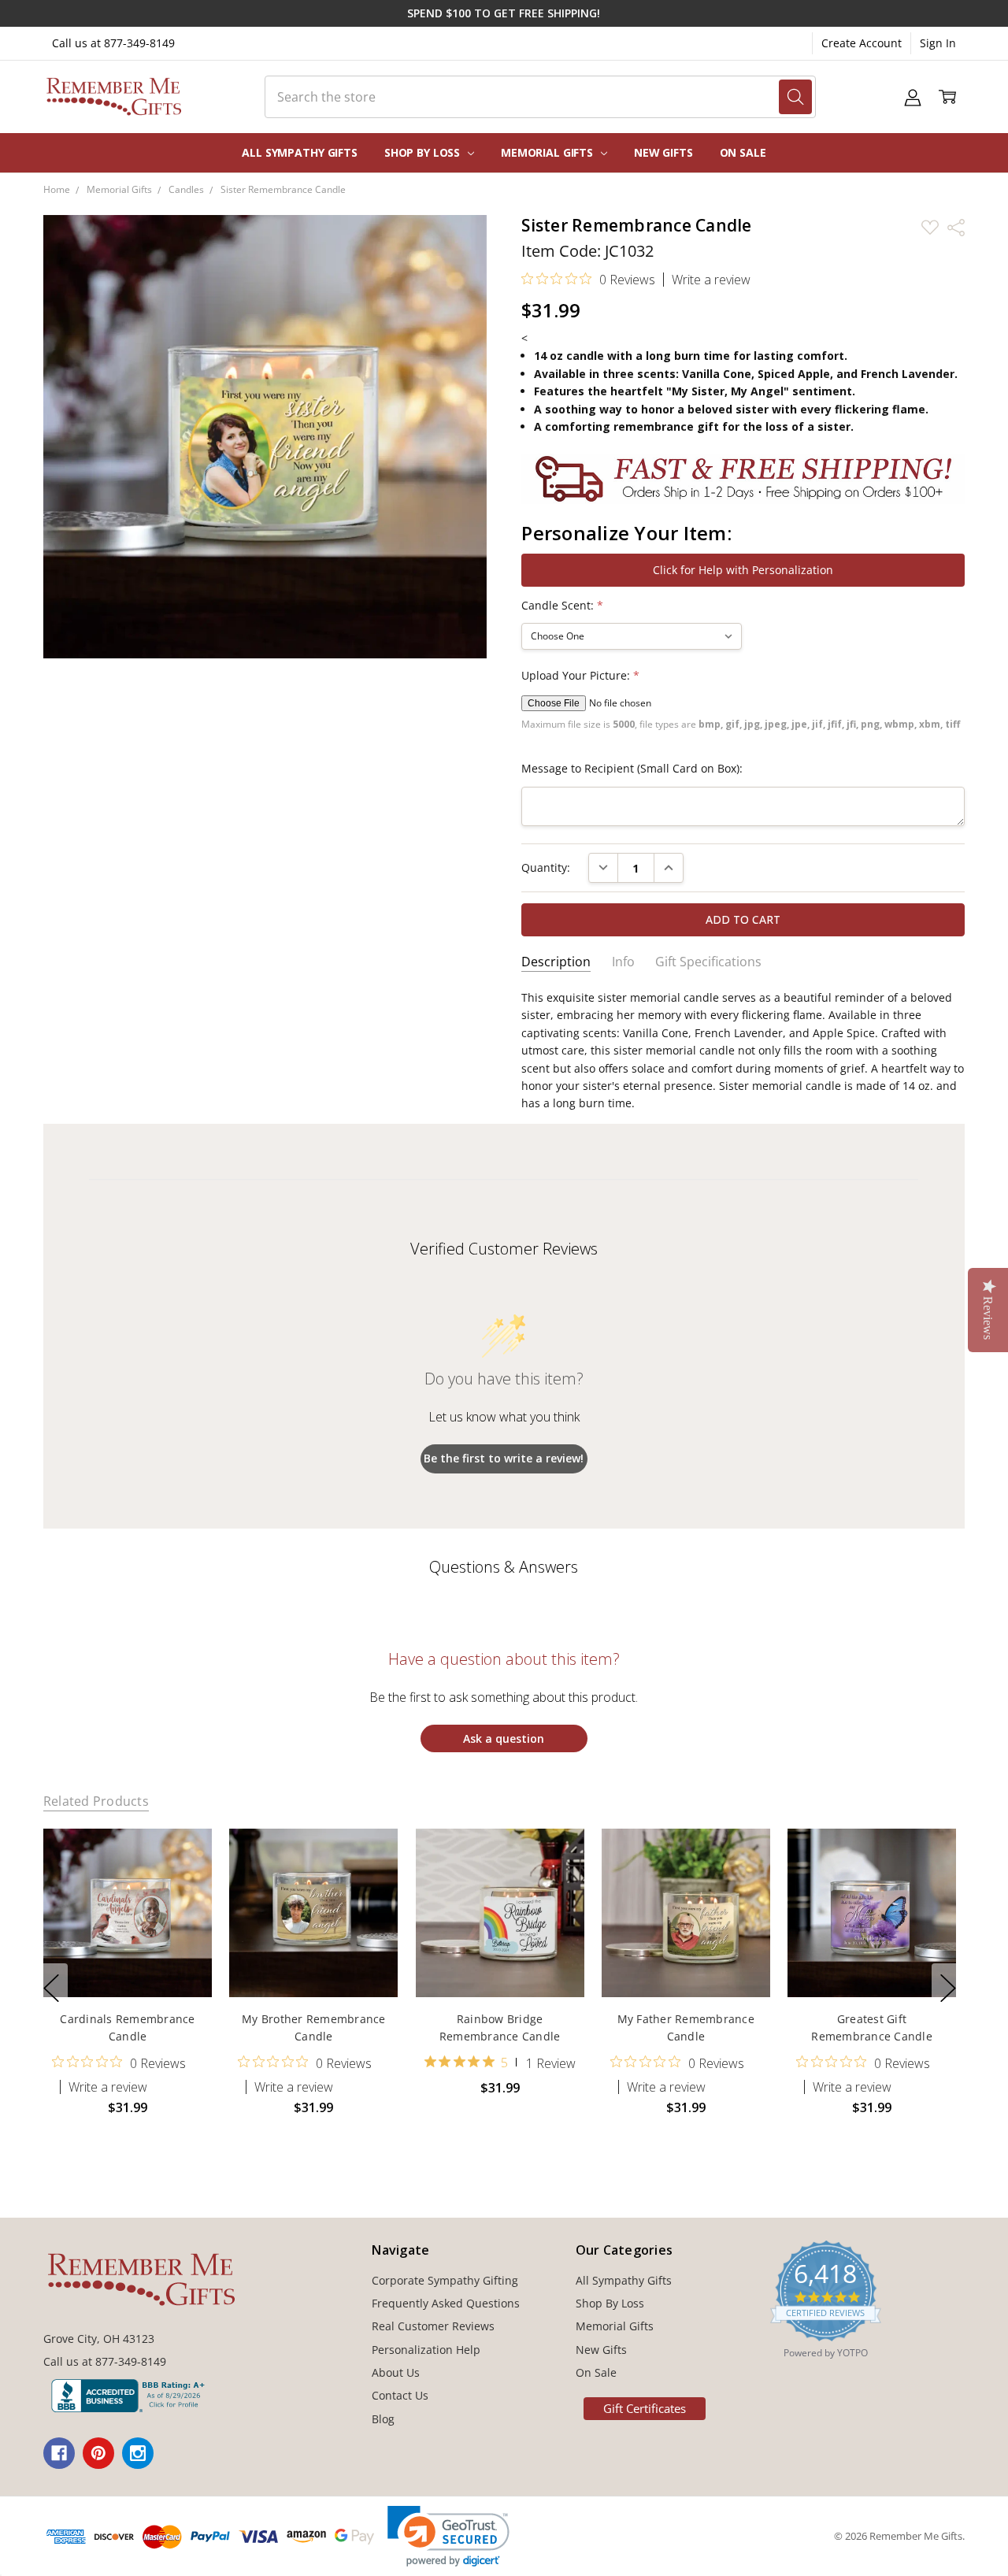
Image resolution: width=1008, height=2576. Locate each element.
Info (623, 962)
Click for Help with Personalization (743, 570)
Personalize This (127, 1964)
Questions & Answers (504, 1567)
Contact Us (400, 2395)
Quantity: (546, 867)
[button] (448, 2536)
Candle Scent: (562, 605)
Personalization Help (426, 2350)
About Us (396, 2372)
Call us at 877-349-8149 (113, 43)
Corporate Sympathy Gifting (445, 2280)
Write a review (711, 280)
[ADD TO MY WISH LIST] (183, 1881)
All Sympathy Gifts (299, 152)
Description (556, 962)
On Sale (743, 152)
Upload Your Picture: (580, 675)
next (948, 1988)
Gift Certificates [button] (645, 2408)
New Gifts (663, 152)
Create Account (862, 43)
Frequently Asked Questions (446, 2303)
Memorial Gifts (548, 152)
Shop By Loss (424, 152)
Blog (383, 2419)
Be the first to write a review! (504, 1458)
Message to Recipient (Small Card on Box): (632, 768)
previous (51, 1988)
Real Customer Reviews (433, 2326)
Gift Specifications (708, 962)
